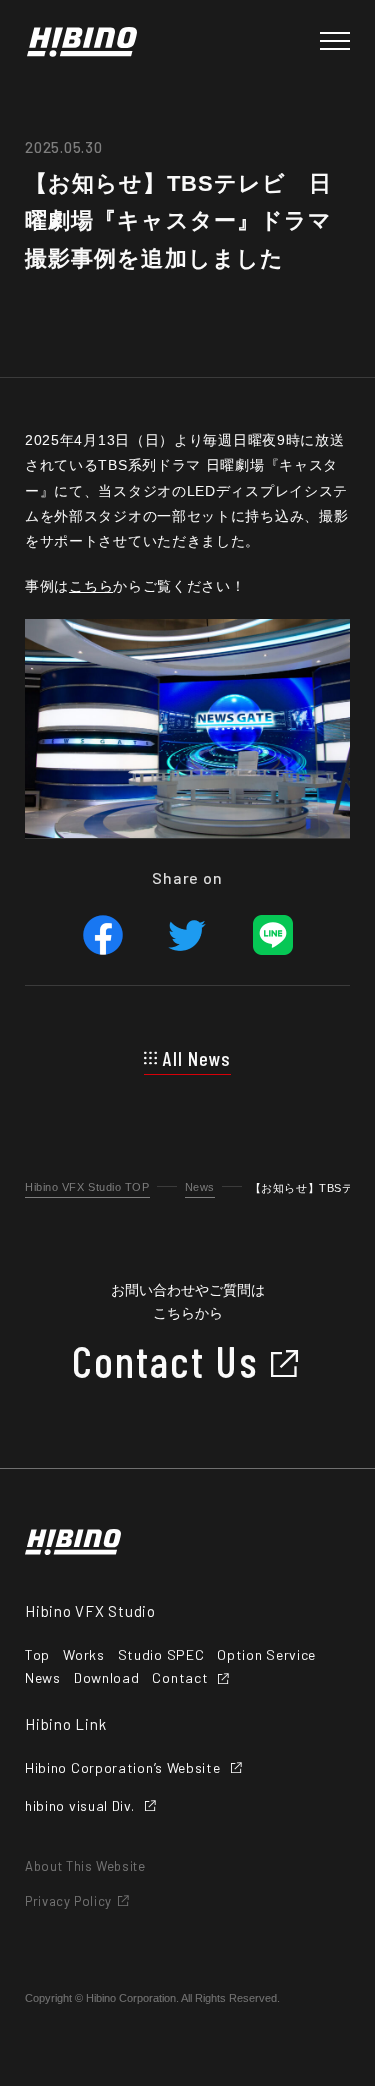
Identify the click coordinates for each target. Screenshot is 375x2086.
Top (37, 1655)
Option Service (266, 1655)
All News (197, 1058)
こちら (91, 586)
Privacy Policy (68, 1901)
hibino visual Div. (80, 1806)
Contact (180, 1678)
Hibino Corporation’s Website (123, 1768)
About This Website (85, 1866)
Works (84, 1655)
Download (107, 1678)
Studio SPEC (161, 1655)
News (200, 1187)
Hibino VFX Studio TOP (87, 1187)
